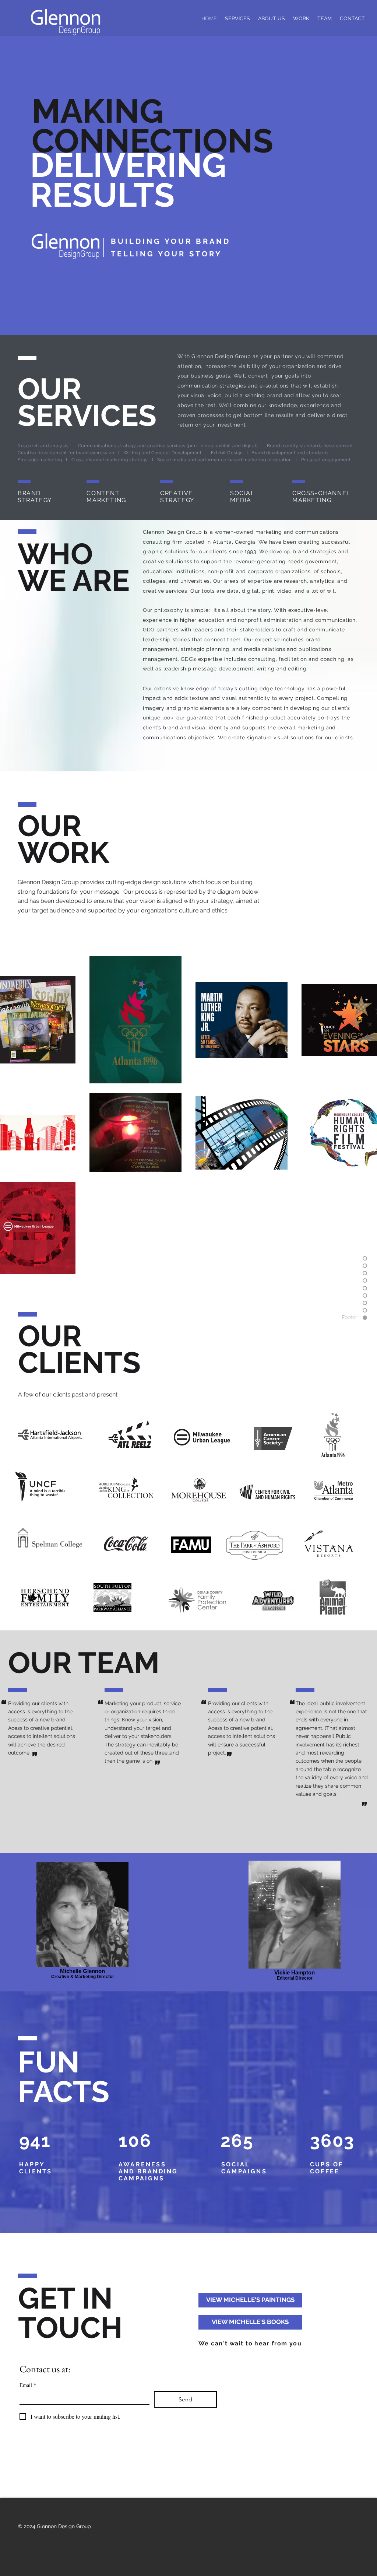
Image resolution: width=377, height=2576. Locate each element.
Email (28, 2385)
